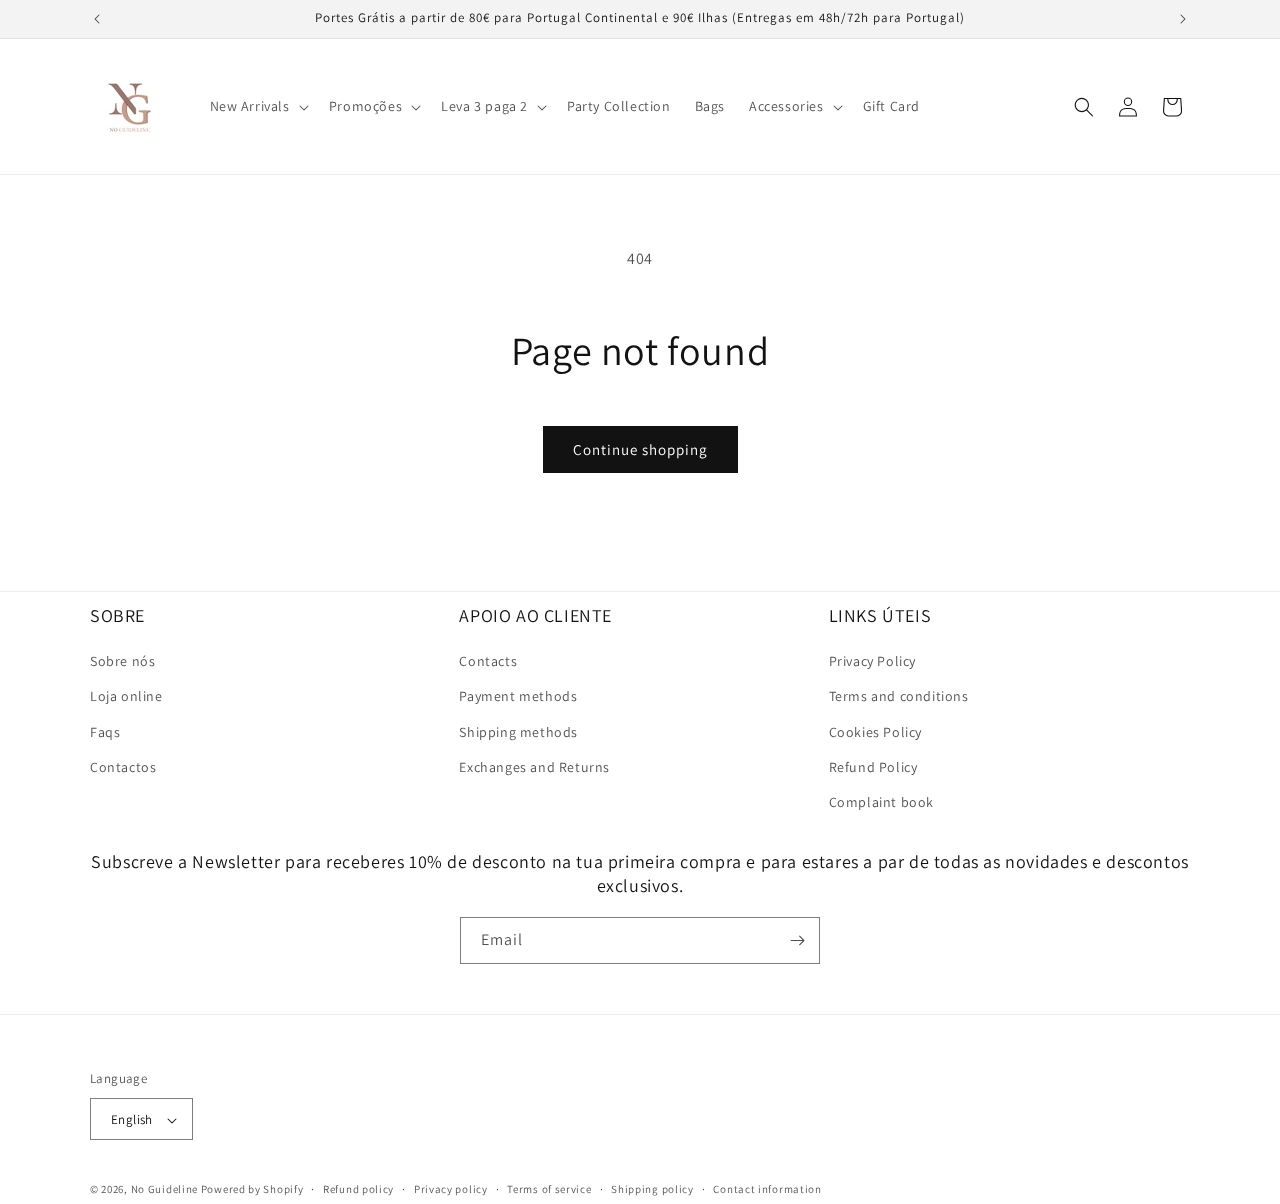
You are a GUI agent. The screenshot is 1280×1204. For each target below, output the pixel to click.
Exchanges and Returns (534, 767)
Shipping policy (652, 1189)
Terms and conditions (899, 697)
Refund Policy (873, 767)
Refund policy (358, 1189)
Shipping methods (518, 732)
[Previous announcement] (97, 19)
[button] (257, 106)
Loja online (126, 697)
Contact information (767, 1189)
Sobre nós (122, 661)
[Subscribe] (797, 940)
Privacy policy (451, 1189)
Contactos (123, 767)
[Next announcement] (1183, 19)
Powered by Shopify (252, 1190)
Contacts (488, 661)
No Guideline (164, 1190)
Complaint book (881, 802)
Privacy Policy (872, 661)
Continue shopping (640, 449)
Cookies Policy (875, 732)
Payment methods (518, 697)
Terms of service (549, 1189)
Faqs (105, 732)
